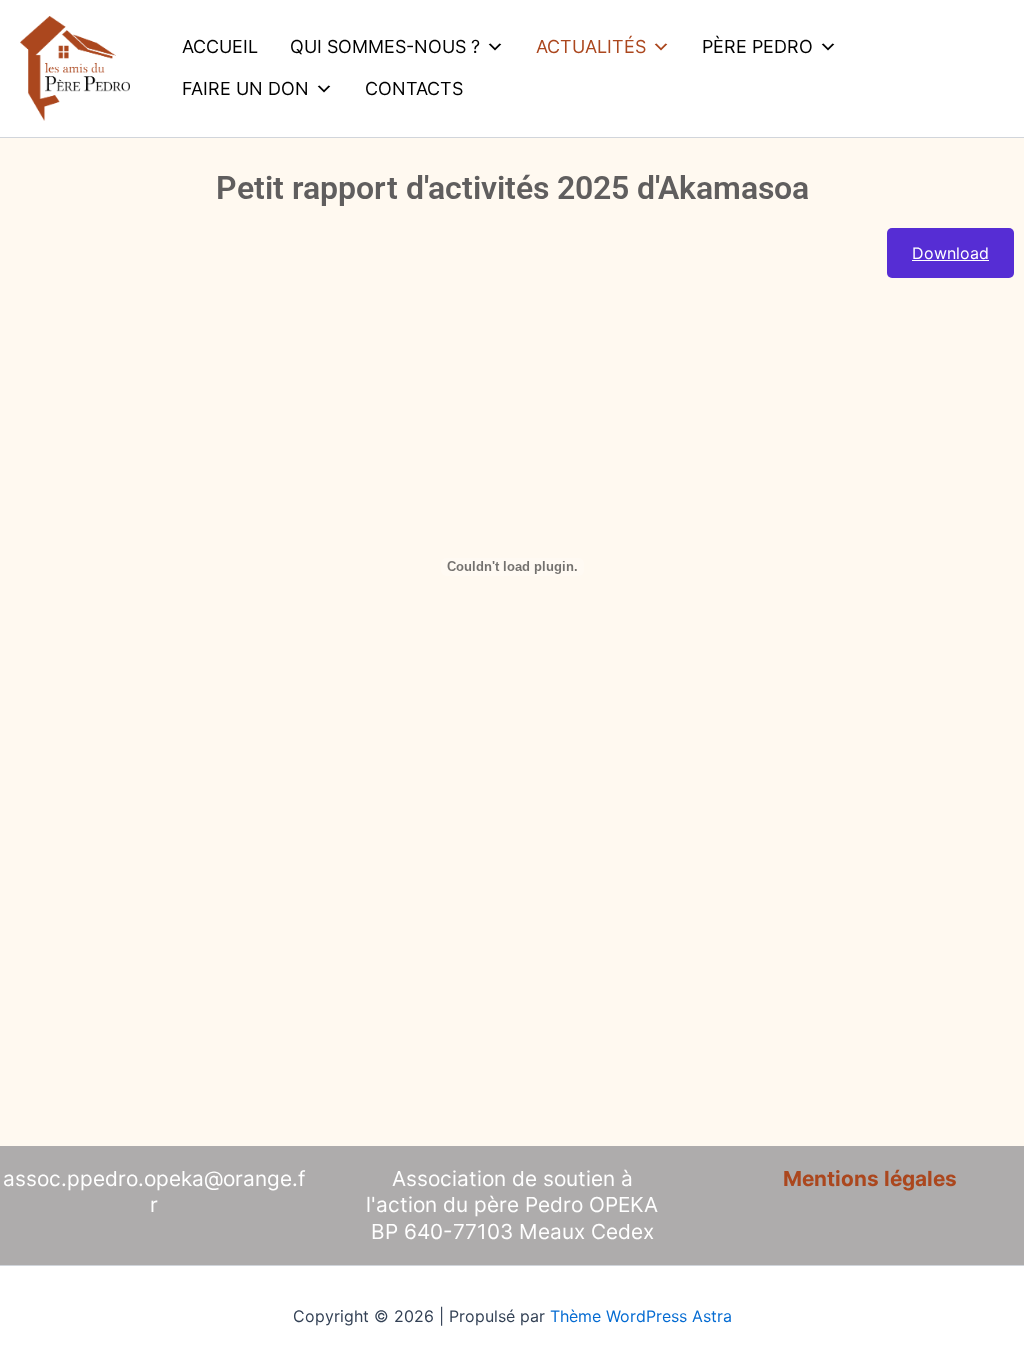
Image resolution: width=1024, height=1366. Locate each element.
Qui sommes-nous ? (385, 46)
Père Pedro (757, 46)
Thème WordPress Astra (641, 1316)
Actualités (591, 46)
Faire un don (245, 88)
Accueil (220, 46)
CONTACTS (414, 88)
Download (950, 253)
